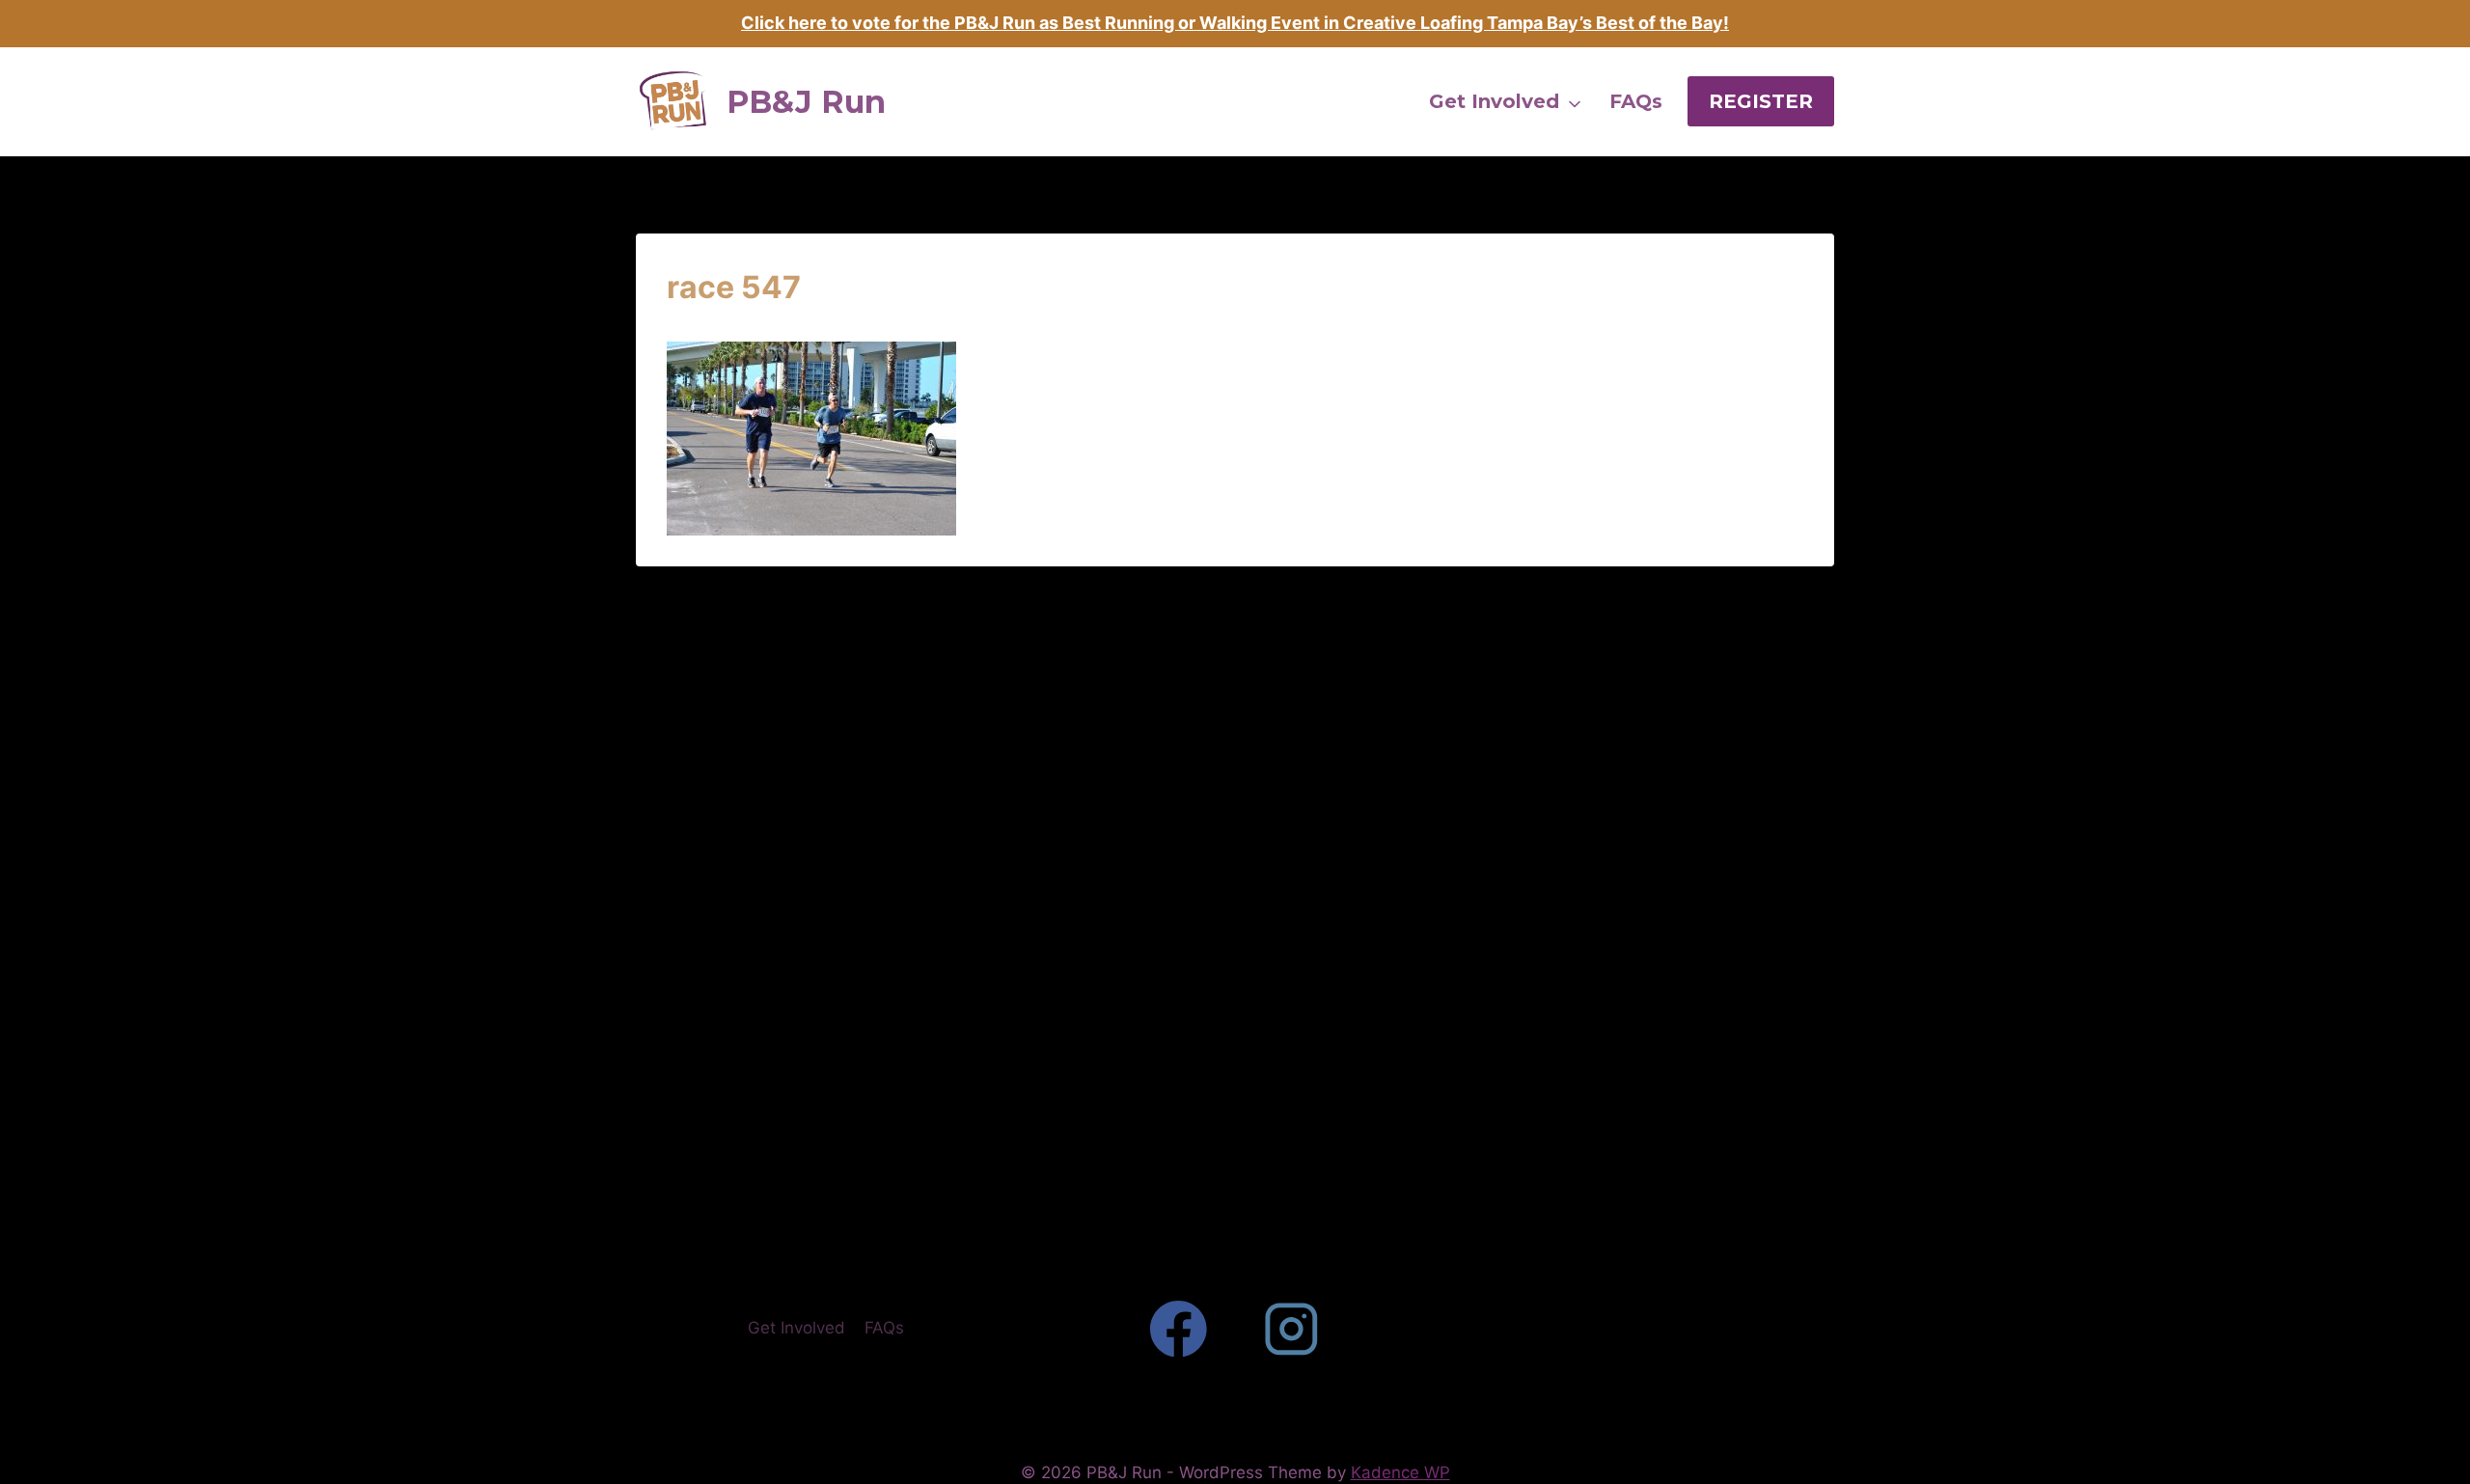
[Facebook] (1179, 1328)
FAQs (884, 1328)
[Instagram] (1291, 1328)
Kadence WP (1400, 1472)
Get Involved (796, 1328)
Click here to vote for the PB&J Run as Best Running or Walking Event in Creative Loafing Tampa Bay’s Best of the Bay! (1235, 23)
